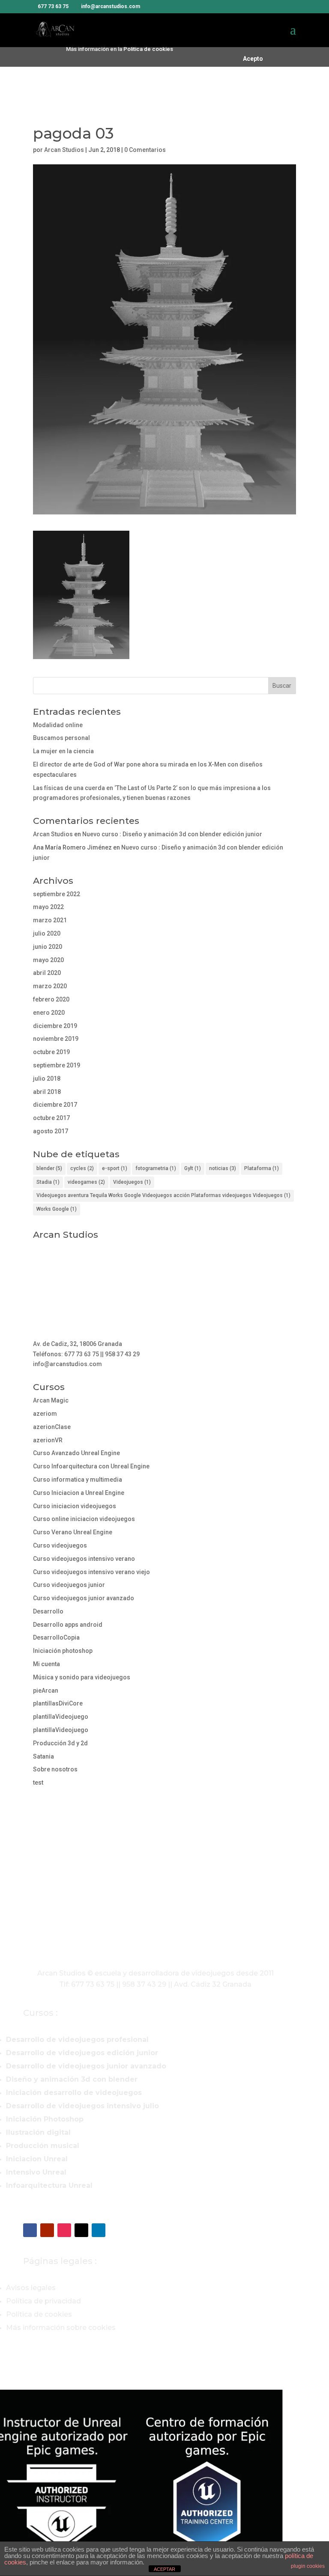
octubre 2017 (51, 1118)
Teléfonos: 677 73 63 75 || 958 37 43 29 (86, 1354)
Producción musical (43, 2146)
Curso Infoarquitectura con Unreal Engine (91, 1466)
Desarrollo (48, 1611)
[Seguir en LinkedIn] (99, 2230)
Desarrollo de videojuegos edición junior (82, 2053)
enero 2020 (49, 1013)
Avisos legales (31, 2288)
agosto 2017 (51, 1131)
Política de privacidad (43, 2301)
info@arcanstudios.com (67, 1364)
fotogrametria (156, 1168)
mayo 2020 (48, 960)
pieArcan (46, 1691)
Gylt (193, 1168)
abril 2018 (47, 1092)
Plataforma (262, 1168)
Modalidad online (58, 725)
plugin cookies (308, 2566)
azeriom (45, 1414)
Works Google (57, 1209)
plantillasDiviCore (58, 1703)
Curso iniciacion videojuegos (75, 1506)
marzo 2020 (50, 986)
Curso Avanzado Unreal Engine (76, 1453)
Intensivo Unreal (36, 2172)
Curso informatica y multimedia (78, 1480)
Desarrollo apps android (68, 1625)
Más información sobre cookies (61, 2328)
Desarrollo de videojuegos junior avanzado (86, 2066)
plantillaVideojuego (61, 1717)
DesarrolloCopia (56, 1637)
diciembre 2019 (55, 1026)
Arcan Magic (51, 1400)
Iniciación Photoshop (45, 2119)
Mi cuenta (46, 1664)
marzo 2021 (50, 920)
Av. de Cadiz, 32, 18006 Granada (78, 1344)
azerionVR (48, 1440)
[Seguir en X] (81, 2230)
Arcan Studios (64, 150)
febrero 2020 (51, 999)
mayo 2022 (48, 907)
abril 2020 (47, 973)
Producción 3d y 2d (60, 1743)
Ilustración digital (38, 2132)
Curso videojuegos (60, 1545)
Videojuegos (132, 1182)
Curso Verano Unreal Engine (73, 1532)
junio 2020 (48, 947)
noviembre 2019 (56, 1039)
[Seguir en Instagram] (64, 2230)
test (38, 1783)
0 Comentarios (145, 150)
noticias (223, 1168)
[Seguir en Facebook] (30, 2230)
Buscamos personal (61, 738)
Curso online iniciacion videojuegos (84, 1519)
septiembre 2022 (57, 894)
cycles (82, 1168)
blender (49, 1168)
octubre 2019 (51, 1052)
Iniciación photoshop (63, 1651)
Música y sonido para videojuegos (82, 1677)
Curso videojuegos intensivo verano (84, 1559)
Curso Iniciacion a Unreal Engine (79, 1493)
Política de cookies (148, 49)
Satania (43, 1756)
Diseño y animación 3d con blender (72, 2079)
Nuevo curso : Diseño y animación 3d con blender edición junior (172, 834)
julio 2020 (47, 933)
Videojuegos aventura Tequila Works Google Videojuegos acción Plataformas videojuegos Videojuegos (163, 1195)
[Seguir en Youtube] (47, 2230)
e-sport (115, 1168)
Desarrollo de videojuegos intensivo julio (82, 2106)
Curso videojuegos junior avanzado (84, 1598)
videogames (86, 1182)
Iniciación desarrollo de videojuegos (74, 2093)
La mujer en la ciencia (63, 751)
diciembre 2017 (55, 1105)
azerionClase (52, 1427)
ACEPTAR (164, 2569)
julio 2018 (47, 1079)
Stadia (48, 1182)
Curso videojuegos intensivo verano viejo (91, 1572)
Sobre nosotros (55, 1769)
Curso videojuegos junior (69, 1585)
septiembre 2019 (57, 1065)
